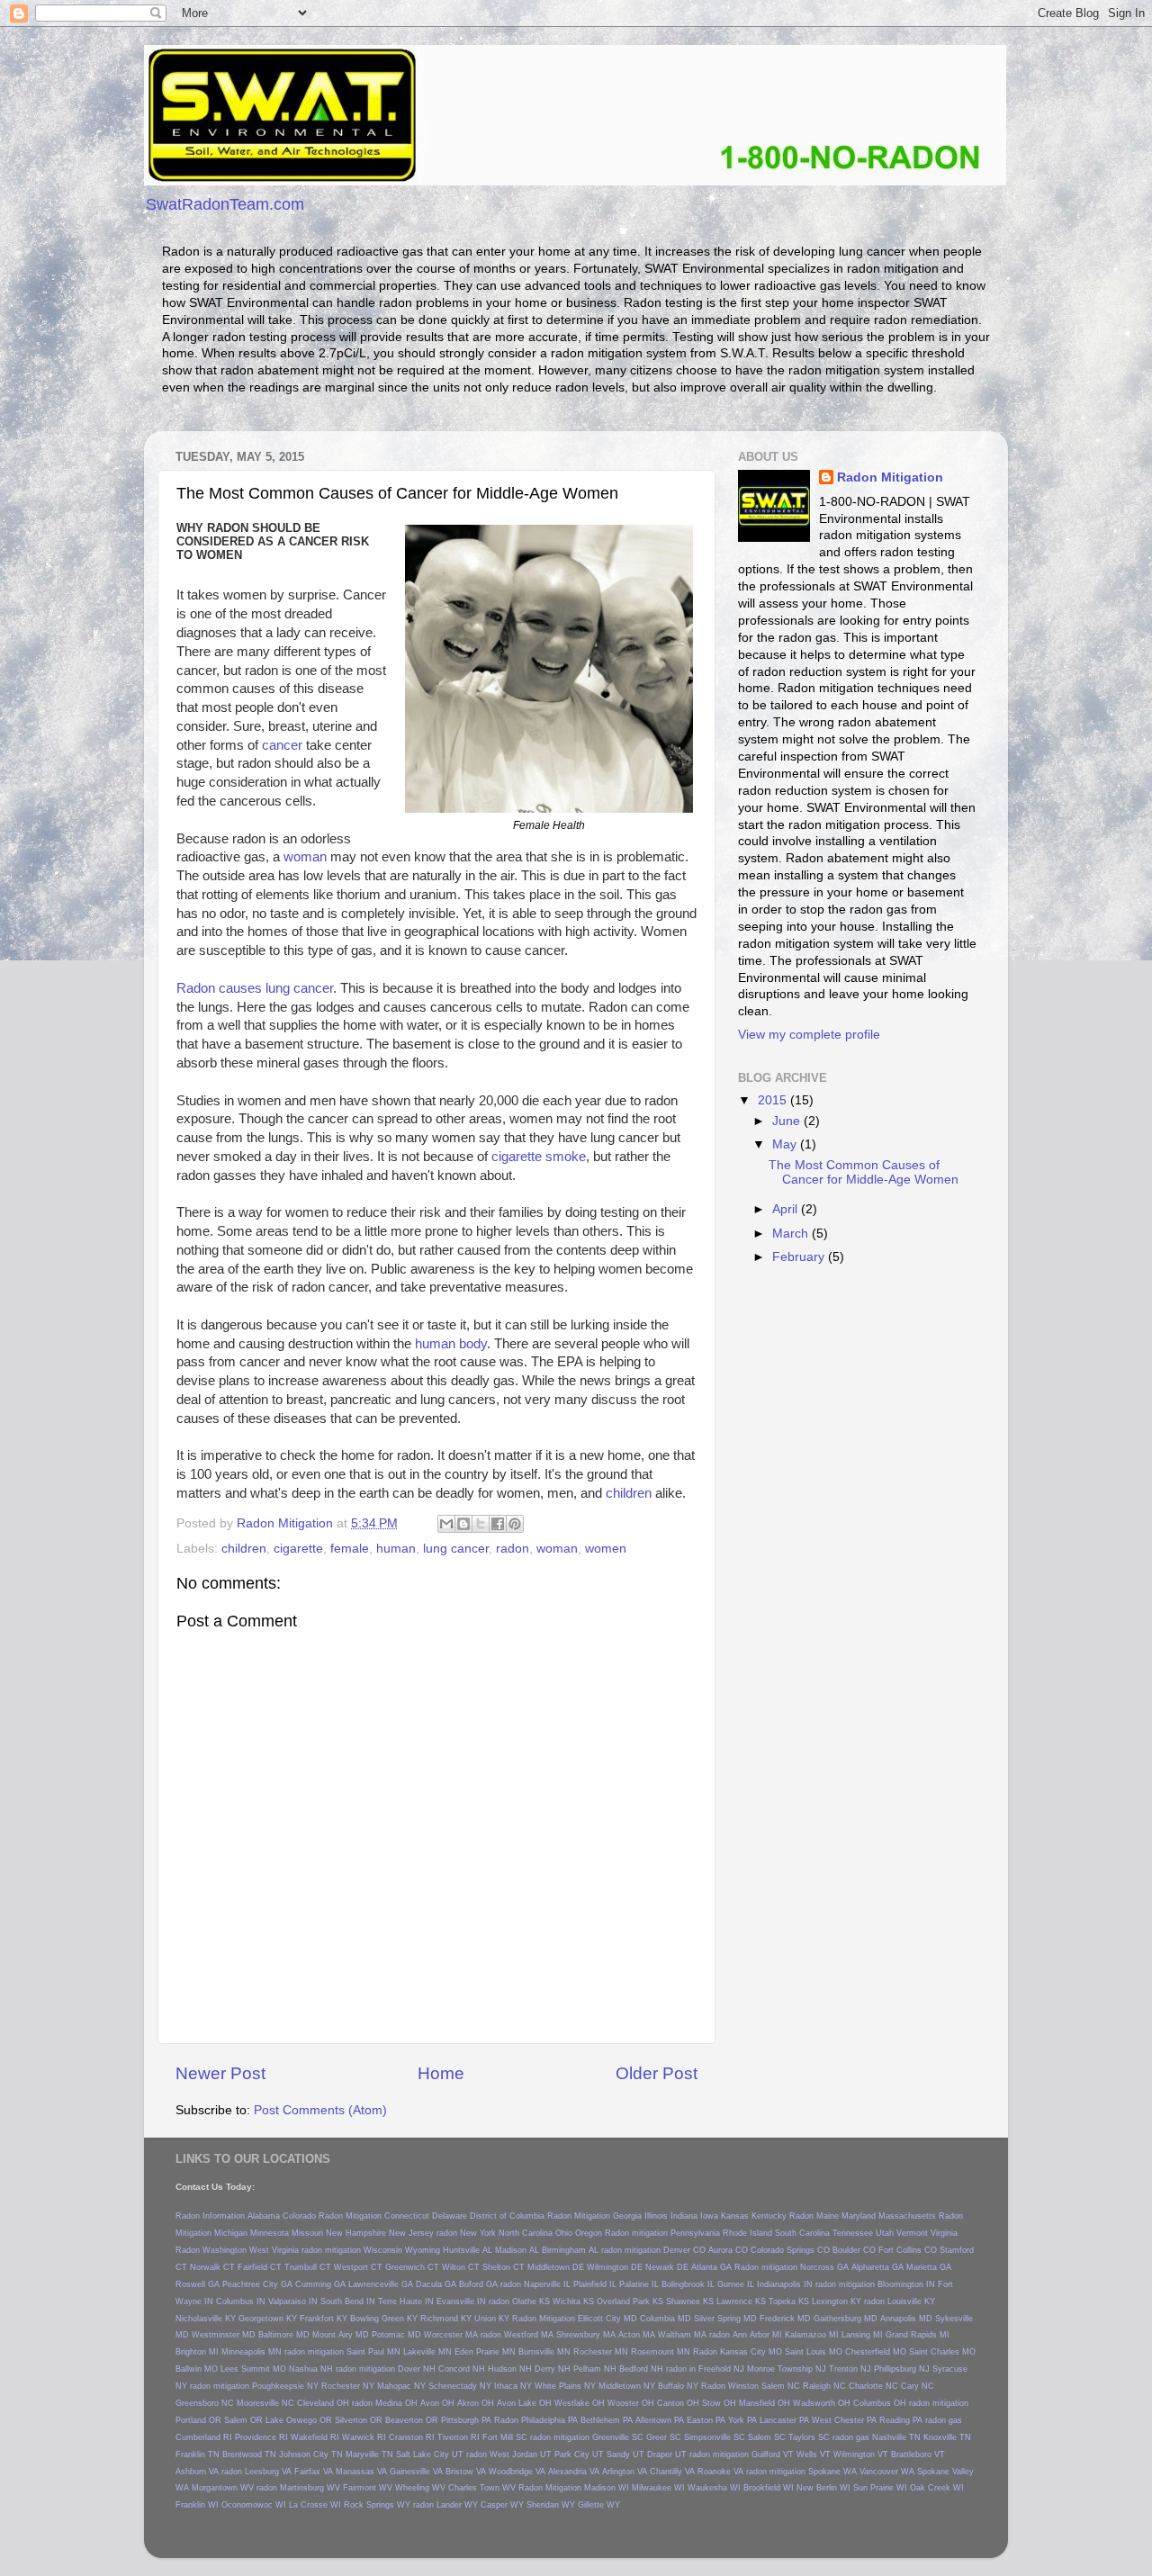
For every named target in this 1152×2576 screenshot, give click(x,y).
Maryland (859, 2216)
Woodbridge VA (517, 2472)
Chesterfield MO (876, 2352)
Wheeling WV (420, 2488)
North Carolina (526, 2233)
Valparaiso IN (293, 2301)
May (786, 1144)
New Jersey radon (423, 2233)
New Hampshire (356, 2233)
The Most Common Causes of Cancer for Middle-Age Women (864, 1172)
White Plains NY (565, 2386)
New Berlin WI (823, 2488)
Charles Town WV (482, 2488)
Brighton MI (197, 2352)
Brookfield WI (769, 2488)
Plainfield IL (595, 2284)
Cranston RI (412, 2437)
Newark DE (667, 2267)
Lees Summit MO (253, 2369)
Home (441, 2073)
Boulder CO (854, 2250)
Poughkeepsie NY (285, 2386)
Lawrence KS (741, 2301)
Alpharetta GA (877, 2267)
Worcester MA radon (463, 2335)
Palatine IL (639, 2284)
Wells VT (814, 2454)
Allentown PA (660, 2420)
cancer (282, 745)
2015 (774, 1100)
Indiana (684, 2216)
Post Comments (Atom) (320, 2110)
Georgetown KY (268, 2319)
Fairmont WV (368, 2488)
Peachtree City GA (257, 2284)
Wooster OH (631, 2403)
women (606, 1549)
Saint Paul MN (373, 2352)
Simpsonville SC (715, 2437)
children (629, 1493)
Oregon (589, 2233)
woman (305, 857)
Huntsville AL (468, 2250)
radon (513, 1549)
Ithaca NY (513, 2386)
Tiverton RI (459, 2437)
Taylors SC (809, 2437)
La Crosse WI (315, 2505)
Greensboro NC (205, 2403)
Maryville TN (369, 2454)
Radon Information (210, 2216)
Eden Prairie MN (485, 2352)
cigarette (298, 1549)
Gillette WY (599, 2505)
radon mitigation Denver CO (653, 2250)
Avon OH (437, 2403)
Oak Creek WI (937, 2488)
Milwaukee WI (658, 2488)
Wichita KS (573, 2301)
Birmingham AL (570, 2250)
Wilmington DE (615, 2267)
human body (451, 1344)
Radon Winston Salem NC (751, 2386)
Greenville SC (618, 2437)
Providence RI (261, 2437)
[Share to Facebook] (498, 1524)
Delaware (450, 2216)
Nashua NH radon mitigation (342, 2369)
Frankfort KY (324, 2319)
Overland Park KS (630, 2301)
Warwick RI (364, 2437)
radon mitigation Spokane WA (801, 2472)
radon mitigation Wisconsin (352, 2250)
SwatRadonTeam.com (225, 204)
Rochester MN (601, 2352)
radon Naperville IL (535, 2284)
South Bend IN (348, 2301)
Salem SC (767, 2437)
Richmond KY (446, 2319)
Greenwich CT (412, 2267)
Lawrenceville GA (381, 2284)
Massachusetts (907, 2216)
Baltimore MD (284, 2335)
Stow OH (719, 2403)
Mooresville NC (265, 2403)
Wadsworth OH (822, 2403)
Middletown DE (556, 2267)
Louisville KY (911, 2301)
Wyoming (423, 2250)
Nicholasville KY (206, 2319)
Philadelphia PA (549, 2420)
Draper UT (667, 2454)
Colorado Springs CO (790, 2250)
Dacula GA (436, 2284)
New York (478, 2233)
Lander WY (457, 2505)
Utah (885, 2233)
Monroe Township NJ (787, 2369)
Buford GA (478, 2284)
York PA (742, 2420)
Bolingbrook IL (688, 2284)
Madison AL (517, 2250)
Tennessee (853, 2233)
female (350, 1549)
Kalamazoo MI (812, 2335)
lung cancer (456, 1549)
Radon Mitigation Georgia (594, 2216)
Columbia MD (666, 2319)
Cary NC (918, 2386)
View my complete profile (809, 1035)
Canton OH (678, 2403)
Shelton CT (504, 2267)
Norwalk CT (212, 2267)
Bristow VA (466, 2472)
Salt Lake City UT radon (441, 2454)
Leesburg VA (268, 2472)
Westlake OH (580, 2403)
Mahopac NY (401, 2386)
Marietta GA (929, 2267)
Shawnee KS (690, 2301)
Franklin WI (197, 2505)
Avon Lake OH (524, 2403)
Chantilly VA (672, 2472)
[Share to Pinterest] (515, 1524)
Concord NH (462, 2369)
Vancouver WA (887, 2472)
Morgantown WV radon (234, 2488)
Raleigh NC (824, 2386)
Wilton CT (461, 2267)
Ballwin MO (197, 2369)
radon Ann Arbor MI (746, 2335)
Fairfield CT (260, 2267)
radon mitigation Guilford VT (742, 2454)
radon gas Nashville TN (877, 2437)
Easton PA (706, 2420)
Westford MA (529, 2335)
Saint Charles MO (942, 2352)
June (788, 1121)
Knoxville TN (947, 2437)
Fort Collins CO (908, 2250)
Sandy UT (625, 2454)
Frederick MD (785, 2319)
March (792, 1234)
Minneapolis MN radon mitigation (283, 2352)
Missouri (307, 2233)
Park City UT (579, 2454)
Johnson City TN (311, 2454)
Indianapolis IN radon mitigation (816, 2284)
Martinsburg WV (310, 2488)
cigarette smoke (539, 1157)
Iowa (709, 2216)
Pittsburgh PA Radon (480, 2420)
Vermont (912, 2233)
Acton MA (637, 2335)
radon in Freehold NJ (705, 2369)
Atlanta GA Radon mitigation (744, 2267)
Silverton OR (359, 2420)
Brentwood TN (249, 2454)
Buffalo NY (678, 2386)
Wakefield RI (315, 2437)
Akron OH (476, 2403)
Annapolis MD (906, 2319)
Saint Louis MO (814, 2352)
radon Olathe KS (519, 2301)
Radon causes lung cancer (255, 988)
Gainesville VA (416, 2472)
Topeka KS (789, 2301)
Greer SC (664, 2437)
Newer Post (220, 2073)
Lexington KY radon (848, 2301)
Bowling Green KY (384, 2319)
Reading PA (901, 2420)
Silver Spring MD (725, 2319)
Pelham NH (595, 2369)
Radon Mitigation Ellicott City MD (575, 2319)
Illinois (656, 2216)
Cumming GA (320, 2284)
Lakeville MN (427, 2352)
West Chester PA (844, 2420)
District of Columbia (507, 2216)
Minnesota (270, 2233)
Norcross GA (824, 2267)
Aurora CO (728, 2250)
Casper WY (502, 2505)
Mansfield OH (765, 2403)
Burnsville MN (544, 2352)
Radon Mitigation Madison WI (574, 2488)
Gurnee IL (736, 2284)
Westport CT (358, 2267)
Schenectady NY (460, 2386)
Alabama (264, 2216)
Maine (828, 2216)
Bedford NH (641, 2369)
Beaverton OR (412, 2420)
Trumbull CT (308, 2267)
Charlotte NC (873, 2386)
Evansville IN (461, 2301)
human (396, 1549)
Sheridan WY (551, 2505)
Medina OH (396, 2403)
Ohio (564, 2233)
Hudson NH (510, 2369)
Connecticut (407, 2216)
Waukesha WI (714, 2488)
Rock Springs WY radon (389, 2505)
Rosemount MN (661, 2352)
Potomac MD (396, 2335)
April (787, 1209)
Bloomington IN (906, 2284)
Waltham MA (682, 2335)
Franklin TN (198, 2454)
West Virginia (274, 2250)
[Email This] (446, 1524)
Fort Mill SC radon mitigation (536, 2437)
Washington (225, 2250)
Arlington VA (625, 2472)
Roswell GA (198, 2284)
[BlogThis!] (463, 1524)
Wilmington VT (861, 2454)
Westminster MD (224, 2335)
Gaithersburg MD (846, 2319)
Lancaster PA (784, 2420)
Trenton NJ (850, 2369)
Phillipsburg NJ (902, 2369)
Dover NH (417, 2369)
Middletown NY (627, 2386)
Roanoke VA (720, 2472)
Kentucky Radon (783, 2216)
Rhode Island (747, 2233)
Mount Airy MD (341, 2335)
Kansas (735, 2216)
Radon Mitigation (890, 477)
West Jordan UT (521, 2454)
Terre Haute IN (406, 2301)
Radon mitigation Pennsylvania (662, 2233)
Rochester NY (348, 2386)
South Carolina (802, 2233)
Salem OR (243, 2420)
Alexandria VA (574, 2472)
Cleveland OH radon (335, 2403)
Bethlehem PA (607, 2420)
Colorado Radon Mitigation (332, 2216)
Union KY (492, 2319)
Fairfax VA (314, 2472)
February (800, 1257)
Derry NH (553, 2369)
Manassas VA (361, 2472)
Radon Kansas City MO (738, 2352)
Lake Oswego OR (299, 2420)
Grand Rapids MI (918, 2335)
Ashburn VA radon (209, 2472)
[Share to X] (481, 1524)
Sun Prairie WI (880, 2488)
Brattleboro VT (918, 2454)
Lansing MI (862, 2335)
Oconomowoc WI (254, 2505)
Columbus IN (241, 2301)
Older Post (657, 2073)
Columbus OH (880, 2403)
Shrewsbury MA (586, 2335)
